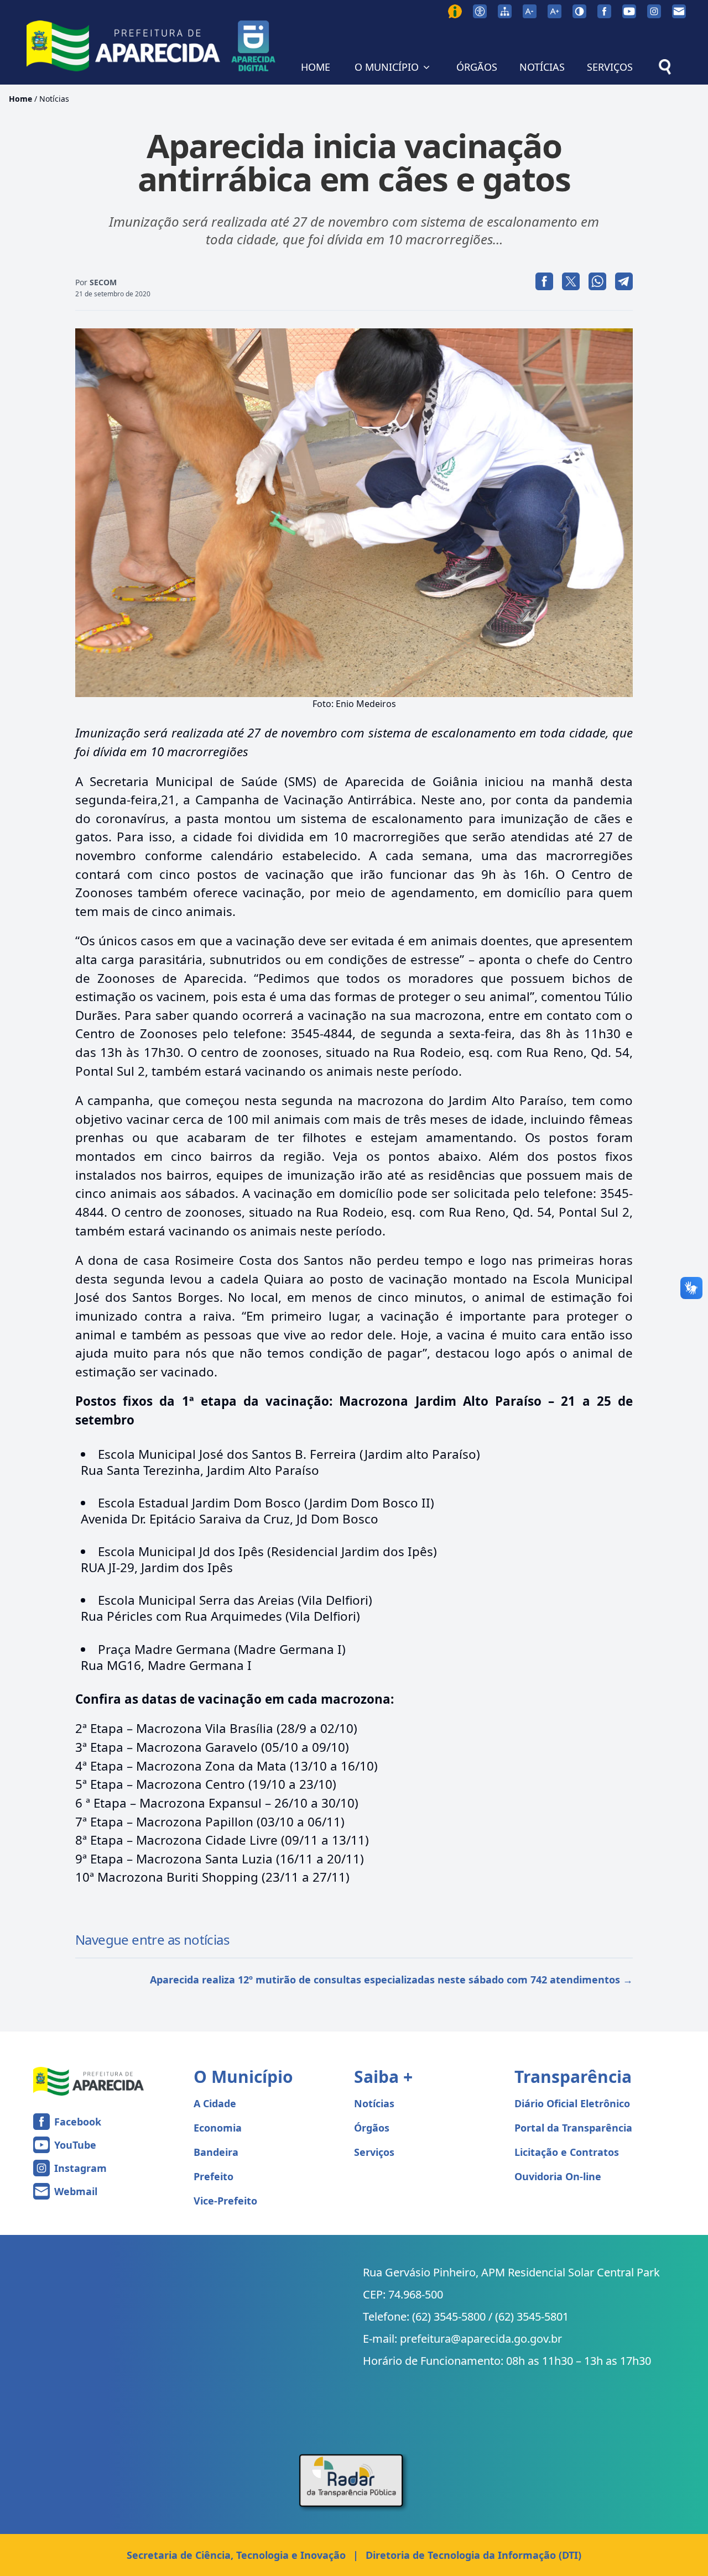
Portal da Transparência (573, 2128)
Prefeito (214, 2176)
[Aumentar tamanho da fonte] (555, 11)
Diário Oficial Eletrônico (572, 2103)
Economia (218, 2128)
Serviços (374, 2152)
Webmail (76, 2191)
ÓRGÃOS (477, 67)
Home (20, 99)
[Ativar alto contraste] (579, 11)
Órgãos (372, 2128)
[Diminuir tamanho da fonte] (530, 11)
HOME (316, 67)
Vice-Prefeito (225, 2201)
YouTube (75, 2145)
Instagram (80, 2168)
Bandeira (216, 2152)
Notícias (54, 99)
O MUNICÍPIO (387, 67)
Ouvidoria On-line (558, 2176)
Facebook (78, 2122)
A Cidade (215, 2103)
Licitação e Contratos (567, 2152)
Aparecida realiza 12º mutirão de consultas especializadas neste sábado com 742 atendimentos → (391, 1980)
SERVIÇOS (610, 67)
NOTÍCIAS (542, 67)
